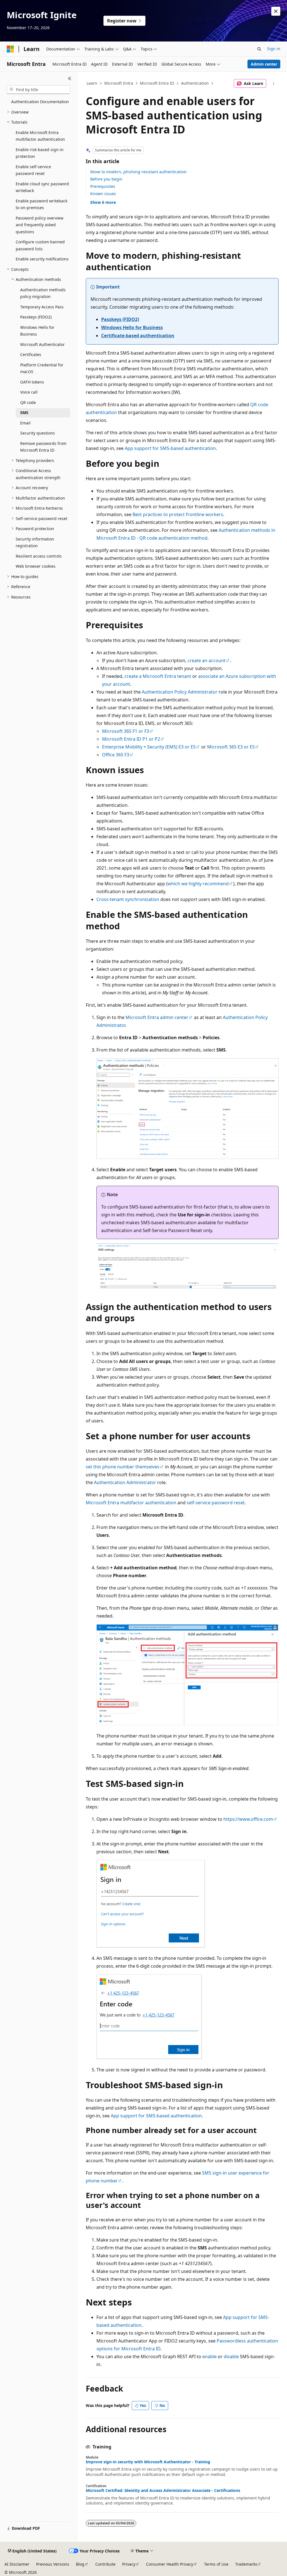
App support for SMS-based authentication (170, 448)
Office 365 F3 (116, 755)
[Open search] (259, 49)
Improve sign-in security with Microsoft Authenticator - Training (148, 2462)
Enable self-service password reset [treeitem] (33, 170)
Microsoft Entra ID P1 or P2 (131, 739)
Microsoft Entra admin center (157, 1017)
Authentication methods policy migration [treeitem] (43, 293)
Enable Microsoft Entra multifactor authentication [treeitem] (40, 136)
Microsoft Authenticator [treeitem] (42, 344)
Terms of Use (216, 2564)
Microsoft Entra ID (157, 83)
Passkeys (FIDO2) (120, 319)
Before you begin (106, 179)
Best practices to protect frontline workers (178, 514)
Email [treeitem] (25, 423)
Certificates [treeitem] (31, 354)
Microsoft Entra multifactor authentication (131, 1503)
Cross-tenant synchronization (128, 899)
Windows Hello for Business (132, 327)
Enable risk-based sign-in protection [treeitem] (40, 153)
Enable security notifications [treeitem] (42, 259)
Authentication (195, 83)
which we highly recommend (198, 884)
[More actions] (273, 84)
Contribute (105, 2564)
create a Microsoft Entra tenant (158, 676)
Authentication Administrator (125, 1482)
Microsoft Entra (119, 83)
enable (210, 2356)
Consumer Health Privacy (170, 2564)
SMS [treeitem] (24, 413)
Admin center (264, 64)
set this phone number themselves (123, 1467)
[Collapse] (70, 78)
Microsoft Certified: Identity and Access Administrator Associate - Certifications (163, 2490)
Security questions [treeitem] (38, 433)
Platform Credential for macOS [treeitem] (42, 368)
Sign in (274, 49)
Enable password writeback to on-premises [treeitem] (41, 204)
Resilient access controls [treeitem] (39, 556)
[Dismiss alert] (276, 11)
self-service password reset (216, 1503)
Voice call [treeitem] (29, 392)
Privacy (129, 2564)
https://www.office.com (248, 1819)
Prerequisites (103, 186)
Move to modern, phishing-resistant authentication (138, 172)
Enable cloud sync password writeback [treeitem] (42, 187)
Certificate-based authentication (138, 336)
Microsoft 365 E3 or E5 (231, 747)
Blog (80, 2564)
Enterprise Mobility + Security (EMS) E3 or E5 (149, 747)
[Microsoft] (10, 49)
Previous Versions (53, 2564)
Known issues (103, 194)
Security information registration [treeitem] (35, 542)
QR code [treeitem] (28, 402)
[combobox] (38, 90)
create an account (207, 660)
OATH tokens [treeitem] (32, 382)
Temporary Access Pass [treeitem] (42, 307)
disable (231, 2356)
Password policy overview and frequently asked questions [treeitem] (40, 225)
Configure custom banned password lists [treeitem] (40, 245)
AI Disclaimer (17, 2564)
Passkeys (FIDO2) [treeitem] (36, 317)
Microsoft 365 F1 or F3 (126, 731)
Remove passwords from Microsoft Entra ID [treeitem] (43, 447)
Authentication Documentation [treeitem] (40, 102)
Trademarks (246, 2564)
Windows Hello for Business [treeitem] (37, 331)
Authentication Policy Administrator (180, 692)
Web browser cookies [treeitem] (36, 566)
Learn (92, 83)
